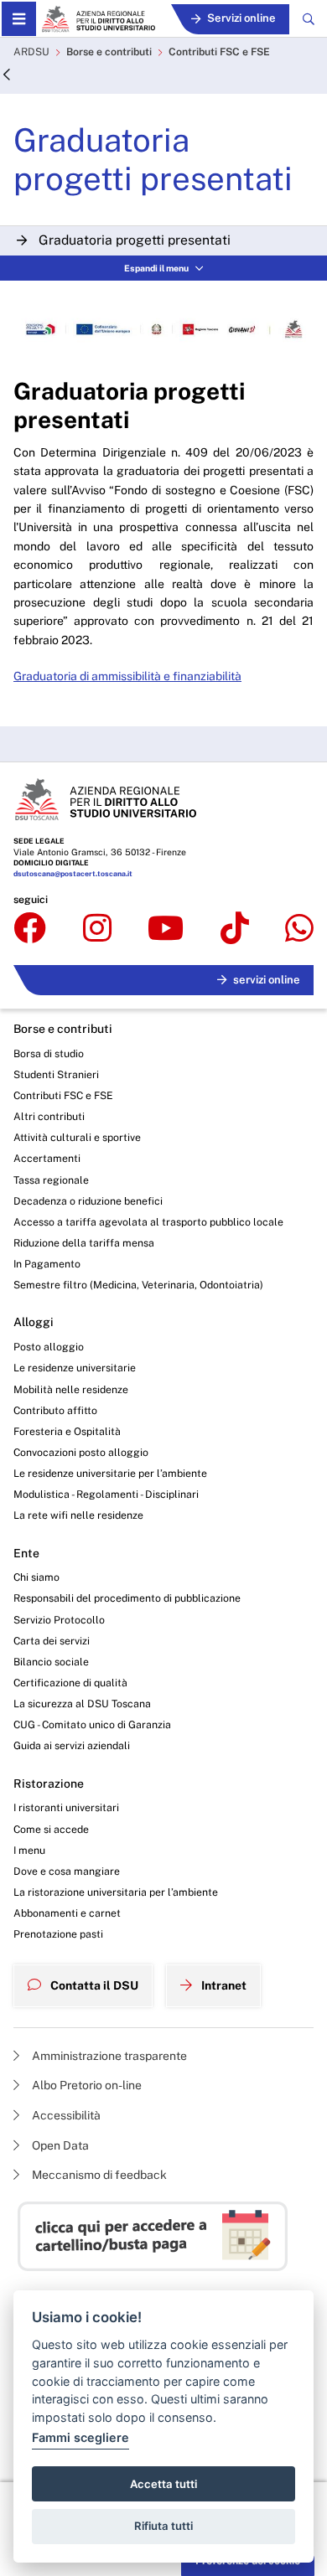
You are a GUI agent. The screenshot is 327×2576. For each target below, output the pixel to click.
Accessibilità (65, 2115)
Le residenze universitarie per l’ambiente (110, 1473)
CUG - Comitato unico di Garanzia (92, 1724)
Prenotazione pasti (58, 1934)
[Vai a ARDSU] (98, 19)
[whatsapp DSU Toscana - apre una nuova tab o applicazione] (299, 929)
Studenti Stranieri (56, 1074)
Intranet (223, 1985)
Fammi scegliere (80, 2437)
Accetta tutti (163, 2484)
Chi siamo (36, 1577)
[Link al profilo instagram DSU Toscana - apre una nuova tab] (97, 929)
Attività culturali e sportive (77, 1137)
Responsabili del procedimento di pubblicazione (127, 1598)
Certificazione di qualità (70, 1683)
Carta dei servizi (52, 1641)
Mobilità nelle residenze (71, 1389)
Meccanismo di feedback (98, 2175)
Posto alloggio (49, 1347)
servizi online (267, 980)
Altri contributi (49, 1116)
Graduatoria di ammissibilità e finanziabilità (127, 676)
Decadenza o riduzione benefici (88, 1201)
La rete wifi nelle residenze (78, 1515)
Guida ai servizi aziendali (72, 1745)
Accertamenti (47, 1158)
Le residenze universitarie (75, 1368)
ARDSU (31, 52)
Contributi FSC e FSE (219, 52)
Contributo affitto (55, 1410)
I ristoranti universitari (66, 1807)
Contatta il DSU (93, 1985)
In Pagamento (47, 1264)
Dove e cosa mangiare (67, 1871)
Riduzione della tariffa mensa (84, 1243)
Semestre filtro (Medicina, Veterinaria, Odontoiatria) (138, 1285)
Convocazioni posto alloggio (81, 1452)
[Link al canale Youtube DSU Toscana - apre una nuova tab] (166, 929)
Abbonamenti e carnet (67, 1913)
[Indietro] (7, 76)
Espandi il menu (156, 268)
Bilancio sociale (51, 1662)
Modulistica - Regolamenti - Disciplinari (106, 1494)
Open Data (59, 2145)
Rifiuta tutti (163, 2526)
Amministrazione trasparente (108, 2056)
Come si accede (51, 1829)
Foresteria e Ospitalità (67, 1431)
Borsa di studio (49, 1053)
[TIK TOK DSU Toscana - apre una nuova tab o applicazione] (235, 929)
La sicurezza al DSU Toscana (82, 1704)
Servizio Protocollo (59, 1620)
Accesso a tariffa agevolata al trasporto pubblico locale (148, 1222)
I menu (29, 1850)
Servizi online (241, 18)
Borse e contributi (109, 52)
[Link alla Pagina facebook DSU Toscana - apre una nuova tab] (30, 929)
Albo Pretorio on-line (86, 2085)
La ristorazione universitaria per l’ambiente (116, 1892)
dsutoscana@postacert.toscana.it (73, 874)
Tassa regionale (51, 1180)
